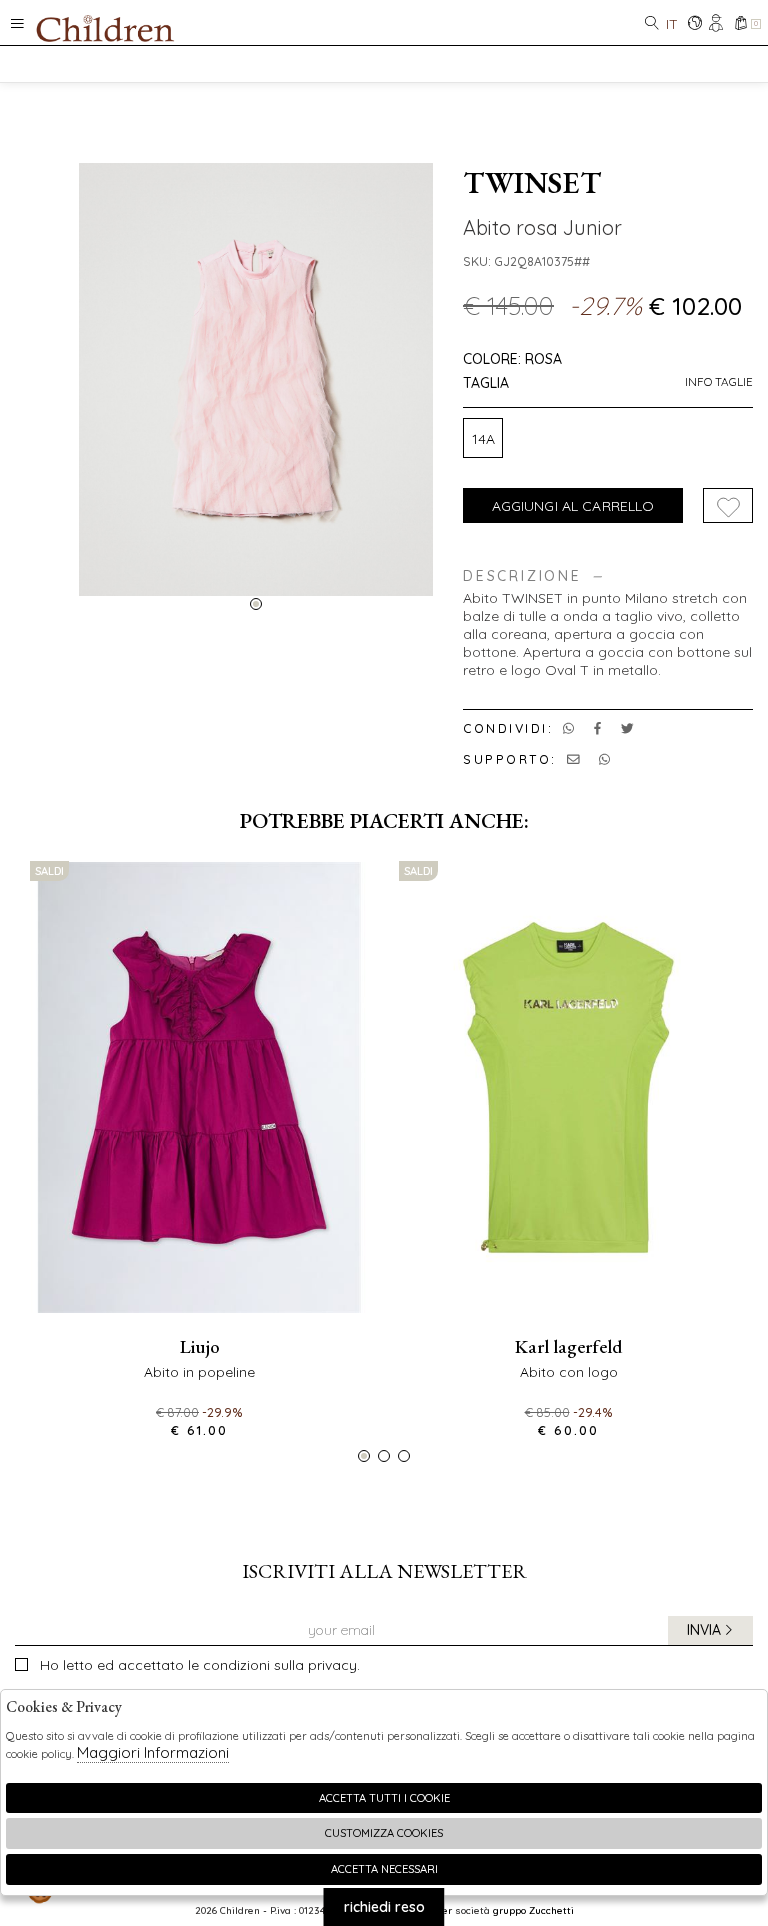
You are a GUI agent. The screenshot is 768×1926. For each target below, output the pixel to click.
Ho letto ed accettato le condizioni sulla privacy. (200, 1665)
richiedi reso (384, 1907)
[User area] (717, 24)
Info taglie (719, 382)
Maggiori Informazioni (153, 1752)
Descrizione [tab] (522, 576)
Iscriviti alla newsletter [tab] (384, 1571)
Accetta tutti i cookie (384, 1798)
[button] (256, 604)
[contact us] (573, 759)
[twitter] (627, 728)
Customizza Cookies (384, 1833)
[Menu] (17, 22)
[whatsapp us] (568, 728)
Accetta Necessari (384, 1869)
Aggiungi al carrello (573, 506)
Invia (704, 1630)
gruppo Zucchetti (533, 1910)
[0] (740, 24)
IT (672, 24)
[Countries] (694, 24)
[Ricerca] (652, 24)
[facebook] (597, 728)
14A (483, 439)
